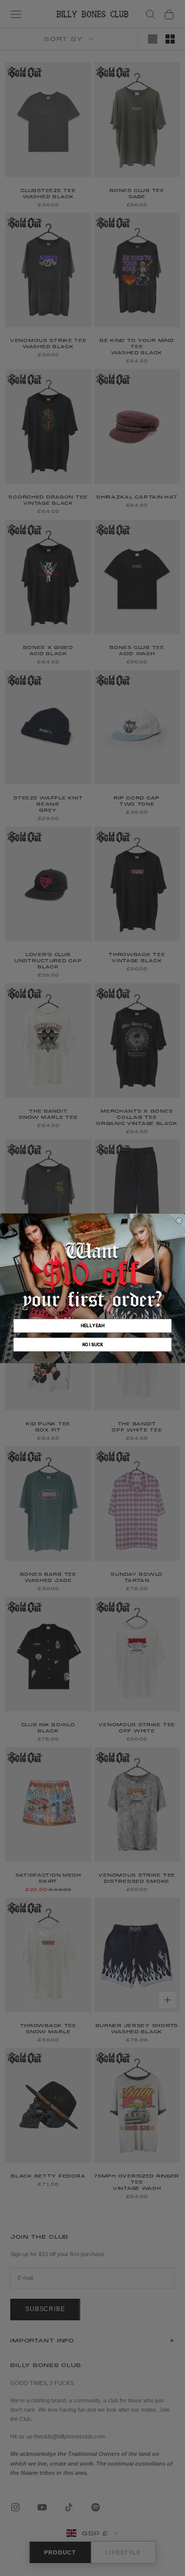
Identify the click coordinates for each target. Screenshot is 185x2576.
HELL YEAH (92, 1326)
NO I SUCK (93, 1344)
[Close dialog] (179, 1220)
